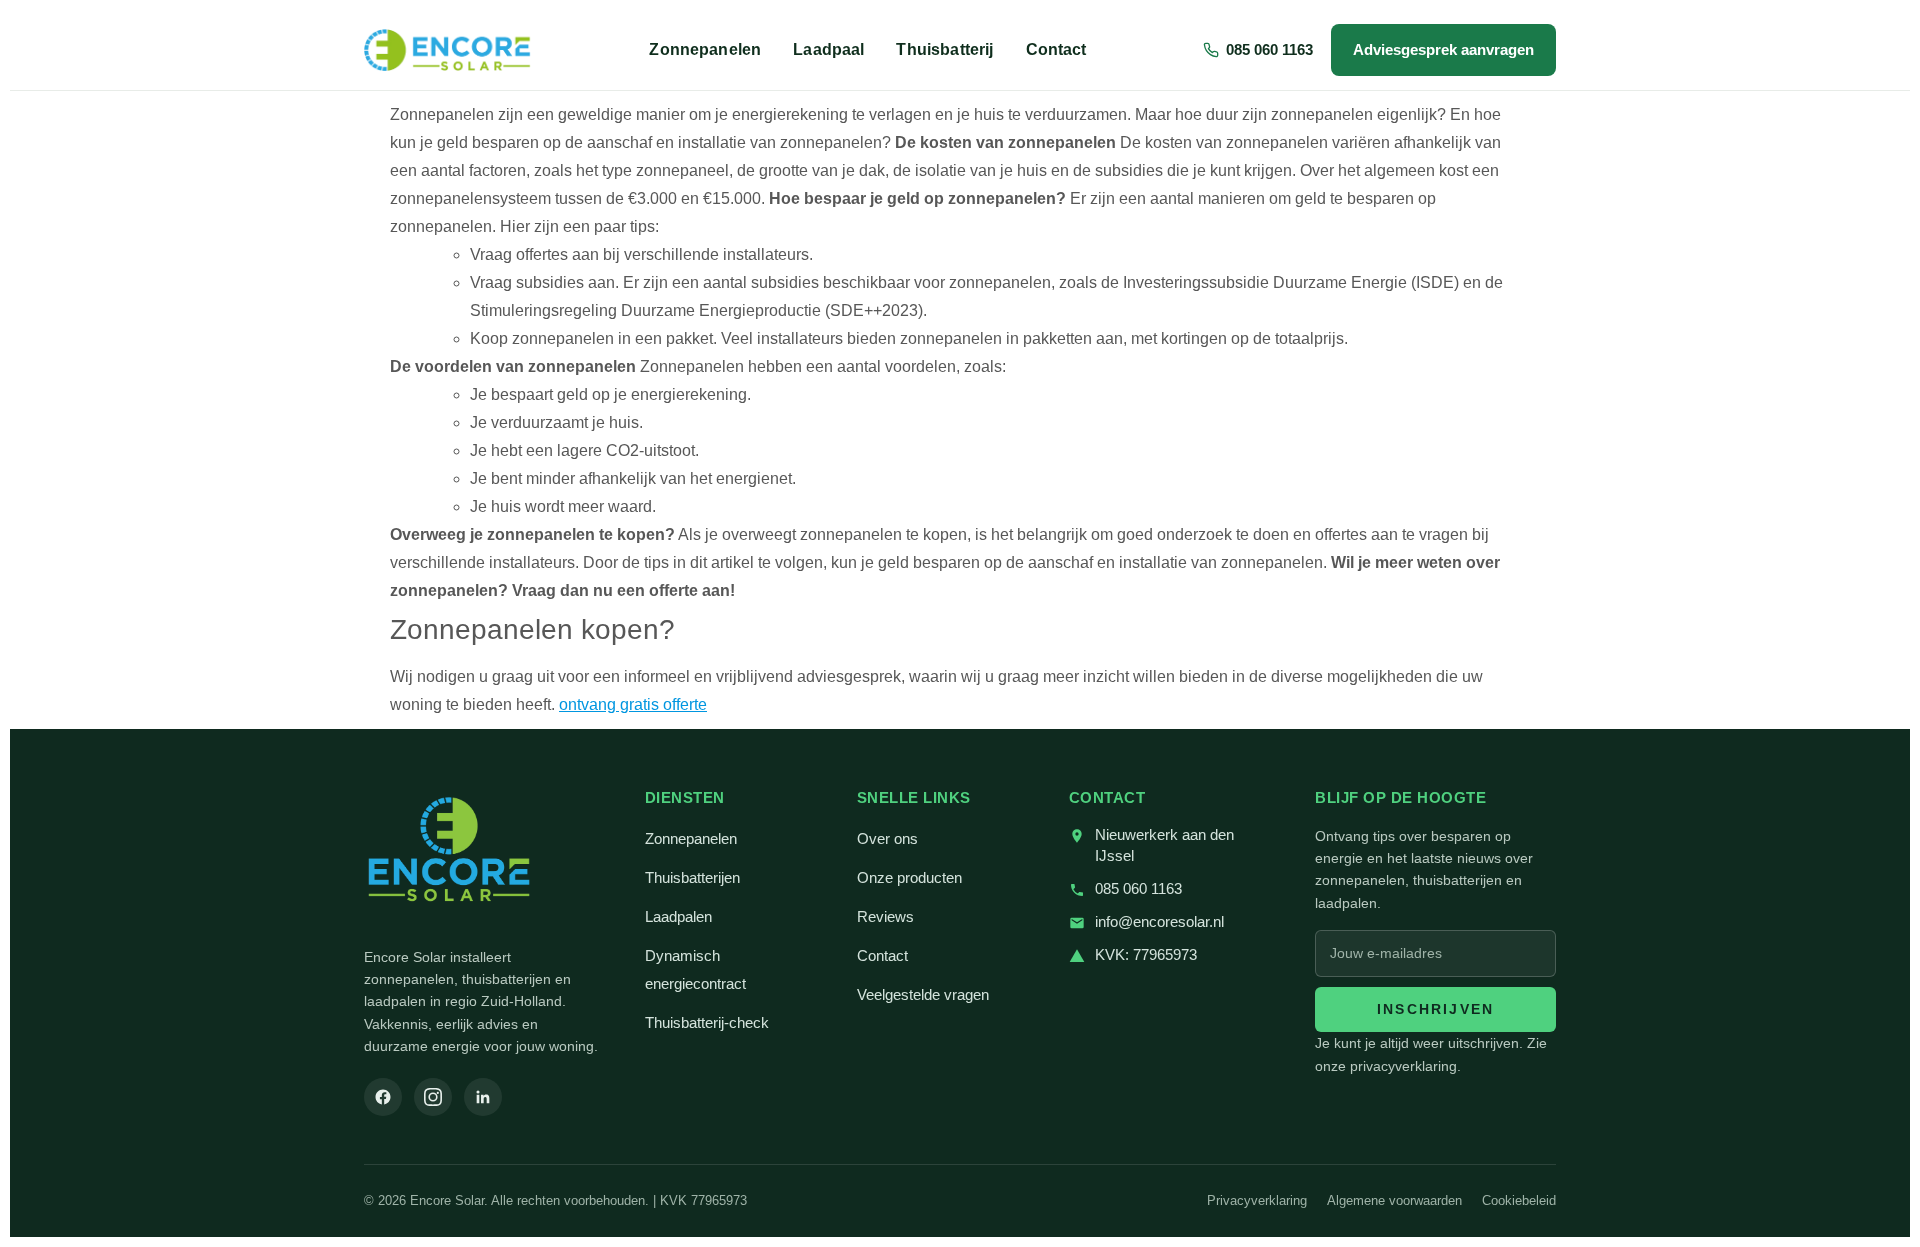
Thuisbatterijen (692, 878)
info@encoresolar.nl (1159, 922)
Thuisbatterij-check (707, 1023)
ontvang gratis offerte (633, 704)
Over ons (887, 839)
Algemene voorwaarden (1394, 1200)
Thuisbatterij (944, 49)
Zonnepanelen (705, 49)
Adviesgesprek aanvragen (1443, 49)
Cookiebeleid (1519, 1200)
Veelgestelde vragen (923, 995)
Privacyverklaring (1257, 1200)
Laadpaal (828, 49)
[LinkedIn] (483, 1097)
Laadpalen (678, 917)
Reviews (885, 917)
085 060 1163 (1138, 889)
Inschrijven (1435, 1009)
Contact (1056, 49)
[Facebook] (383, 1097)
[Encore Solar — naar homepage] (448, 50)
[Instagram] (433, 1097)
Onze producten (909, 878)
